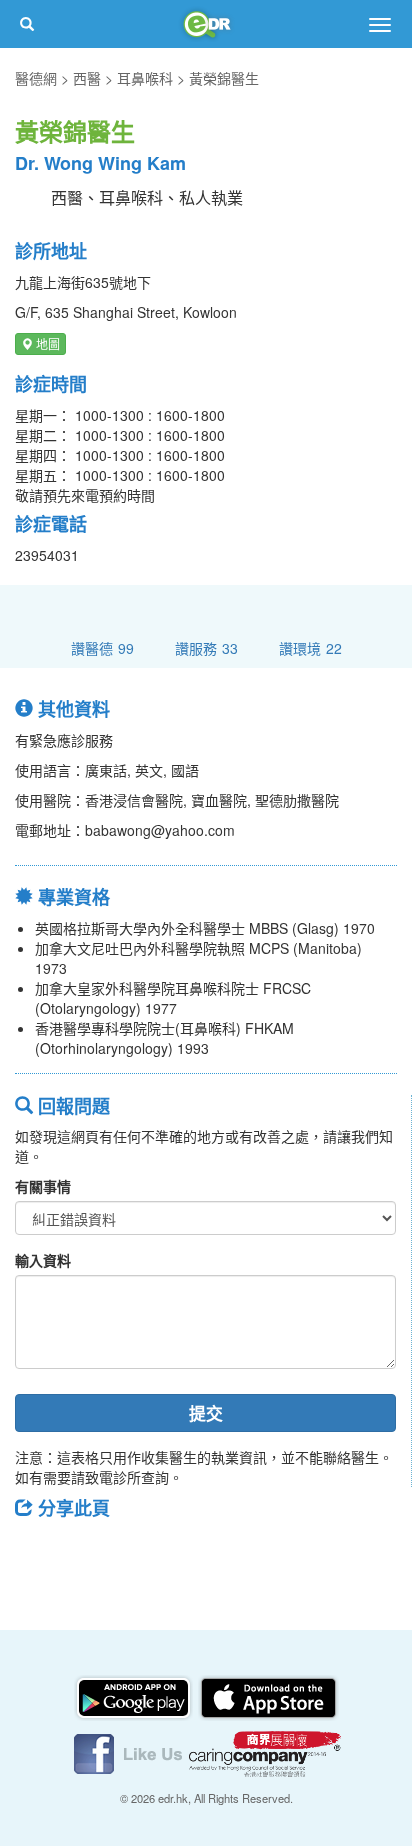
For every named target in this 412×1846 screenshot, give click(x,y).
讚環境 (310, 647)
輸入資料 (43, 1260)
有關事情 (43, 1186)
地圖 (46, 343)
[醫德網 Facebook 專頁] (130, 1752)
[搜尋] (27, 24)
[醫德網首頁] (206, 24)
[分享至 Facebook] (39, 1553)
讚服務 (206, 647)
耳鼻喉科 (145, 78)
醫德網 (36, 78)
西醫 (87, 78)
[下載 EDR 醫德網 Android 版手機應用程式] (135, 1696)
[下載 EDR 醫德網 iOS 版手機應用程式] (268, 1696)
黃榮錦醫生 (224, 78)
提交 (206, 1413)
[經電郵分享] (195, 1553)
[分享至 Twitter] (91, 1553)
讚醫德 (102, 647)
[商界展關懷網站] (265, 1752)
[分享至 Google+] (143, 1553)
